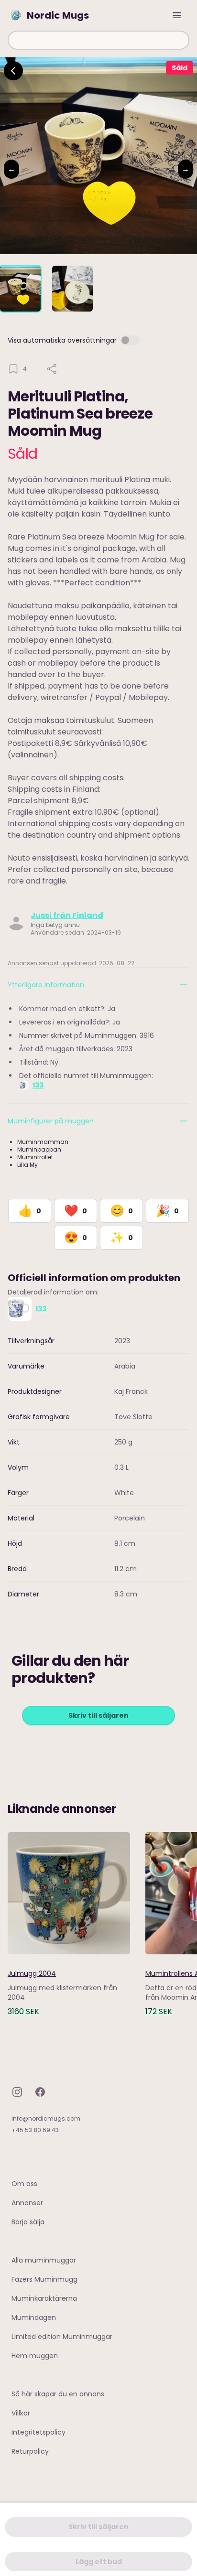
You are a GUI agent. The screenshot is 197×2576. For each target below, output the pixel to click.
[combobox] (98, 40)
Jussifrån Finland (67, 915)
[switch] (130, 340)
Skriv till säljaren (98, 1715)
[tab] (20, 289)
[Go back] (13, 71)
